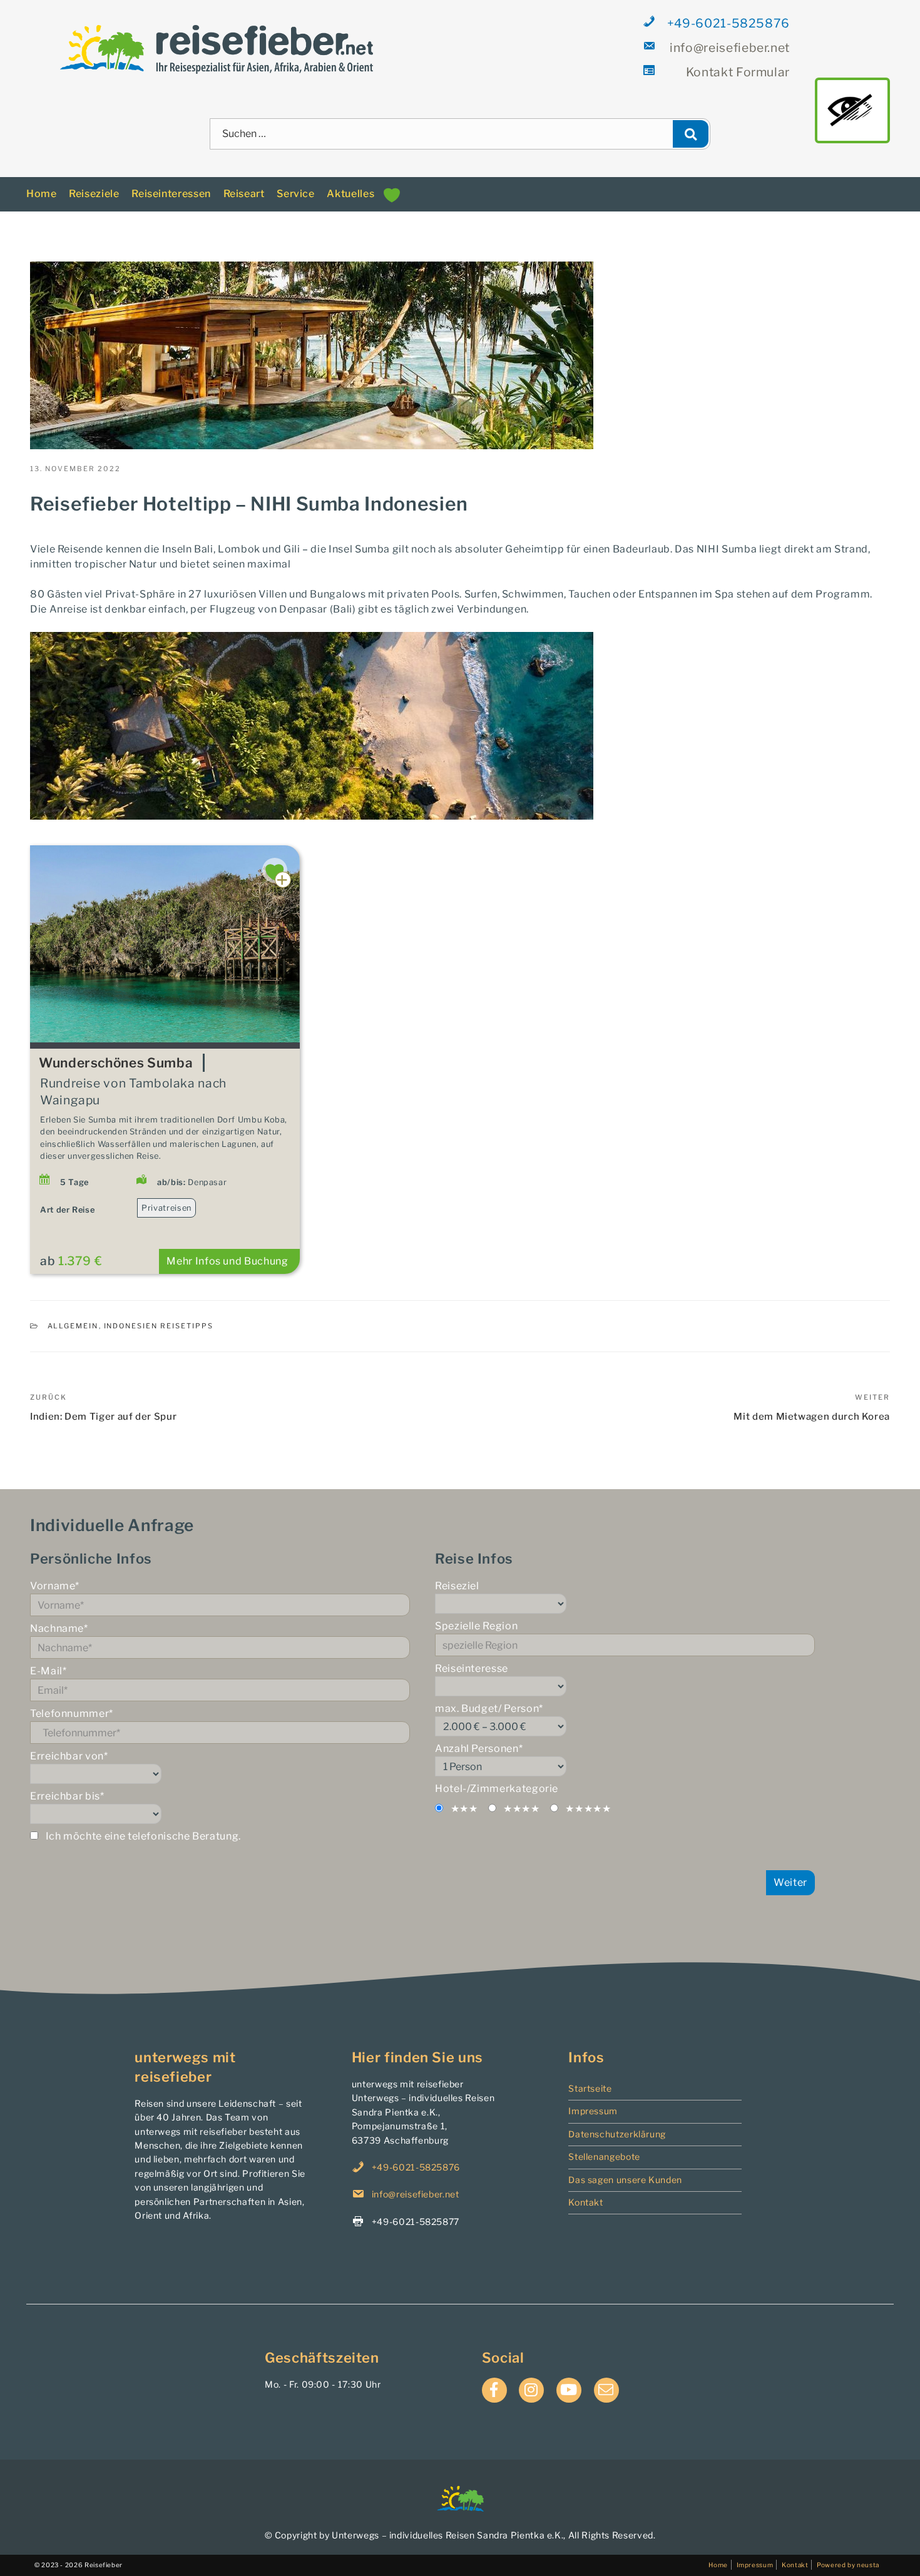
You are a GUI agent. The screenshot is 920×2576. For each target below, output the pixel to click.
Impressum (593, 2111)
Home (42, 194)
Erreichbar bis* (67, 1796)
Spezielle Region (476, 1626)
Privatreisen (166, 1208)
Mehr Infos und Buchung (227, 1261)
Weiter (790, 1882)
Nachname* (59, 1628)
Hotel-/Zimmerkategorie (497, 1789)
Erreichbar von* (69, 1756)
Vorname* (55, 1586)
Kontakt (585, 2202)
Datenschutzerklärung (617, 2134)
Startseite (590, 2088)
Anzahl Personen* (479, 1749)
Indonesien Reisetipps (159, 1326)
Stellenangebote (604, 2156)
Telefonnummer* (72, 1713)
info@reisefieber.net (730, 48)
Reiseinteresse (472, 1668)
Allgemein (73, 1326)
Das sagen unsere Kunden (625, 2180)
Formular (738, 72)
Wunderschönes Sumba (116, 1063)
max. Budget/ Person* (489, 1708)
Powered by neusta (848, 2565)
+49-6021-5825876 (728, 23)
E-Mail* (48, 1671)
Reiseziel (457, 1586)
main (852, 110)
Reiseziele (94, 194)
